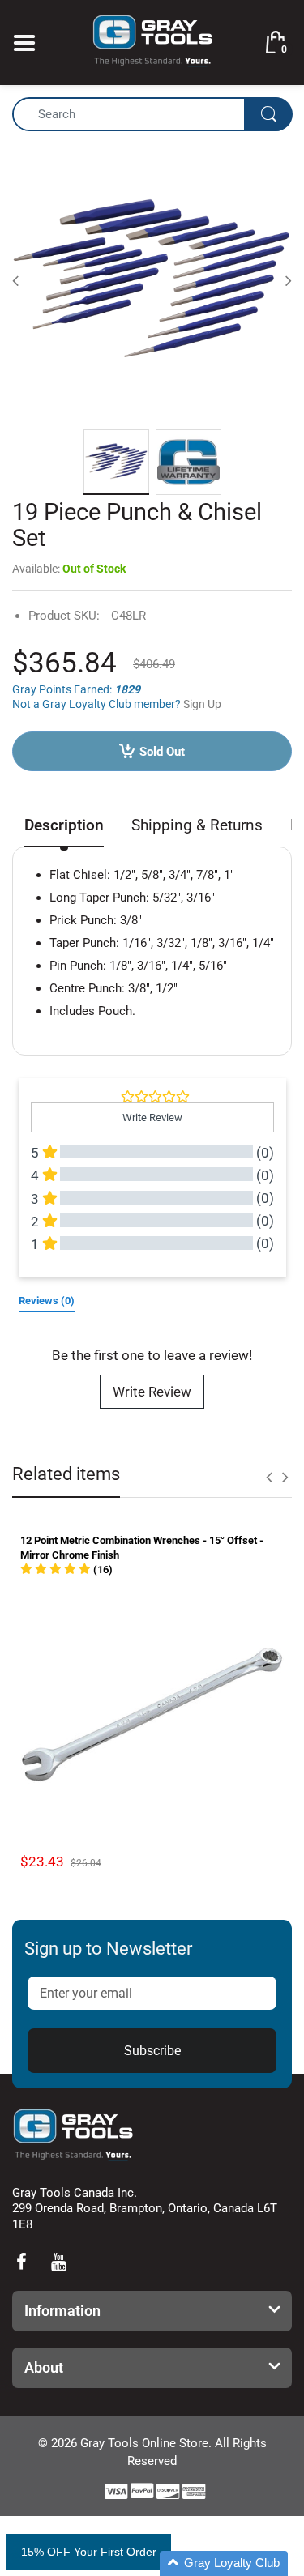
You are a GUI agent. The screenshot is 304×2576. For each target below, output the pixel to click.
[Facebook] (21, 2262)
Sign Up (202, 704)
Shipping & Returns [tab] (197, 825)
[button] (66, 1569)
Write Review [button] (152, 1117)
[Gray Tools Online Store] (152, 41)
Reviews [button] (47, 1301)
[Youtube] (58, 2262)
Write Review (152, 1392)
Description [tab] (64, 825)
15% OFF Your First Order (89, 2552)
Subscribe (152, 2051)
